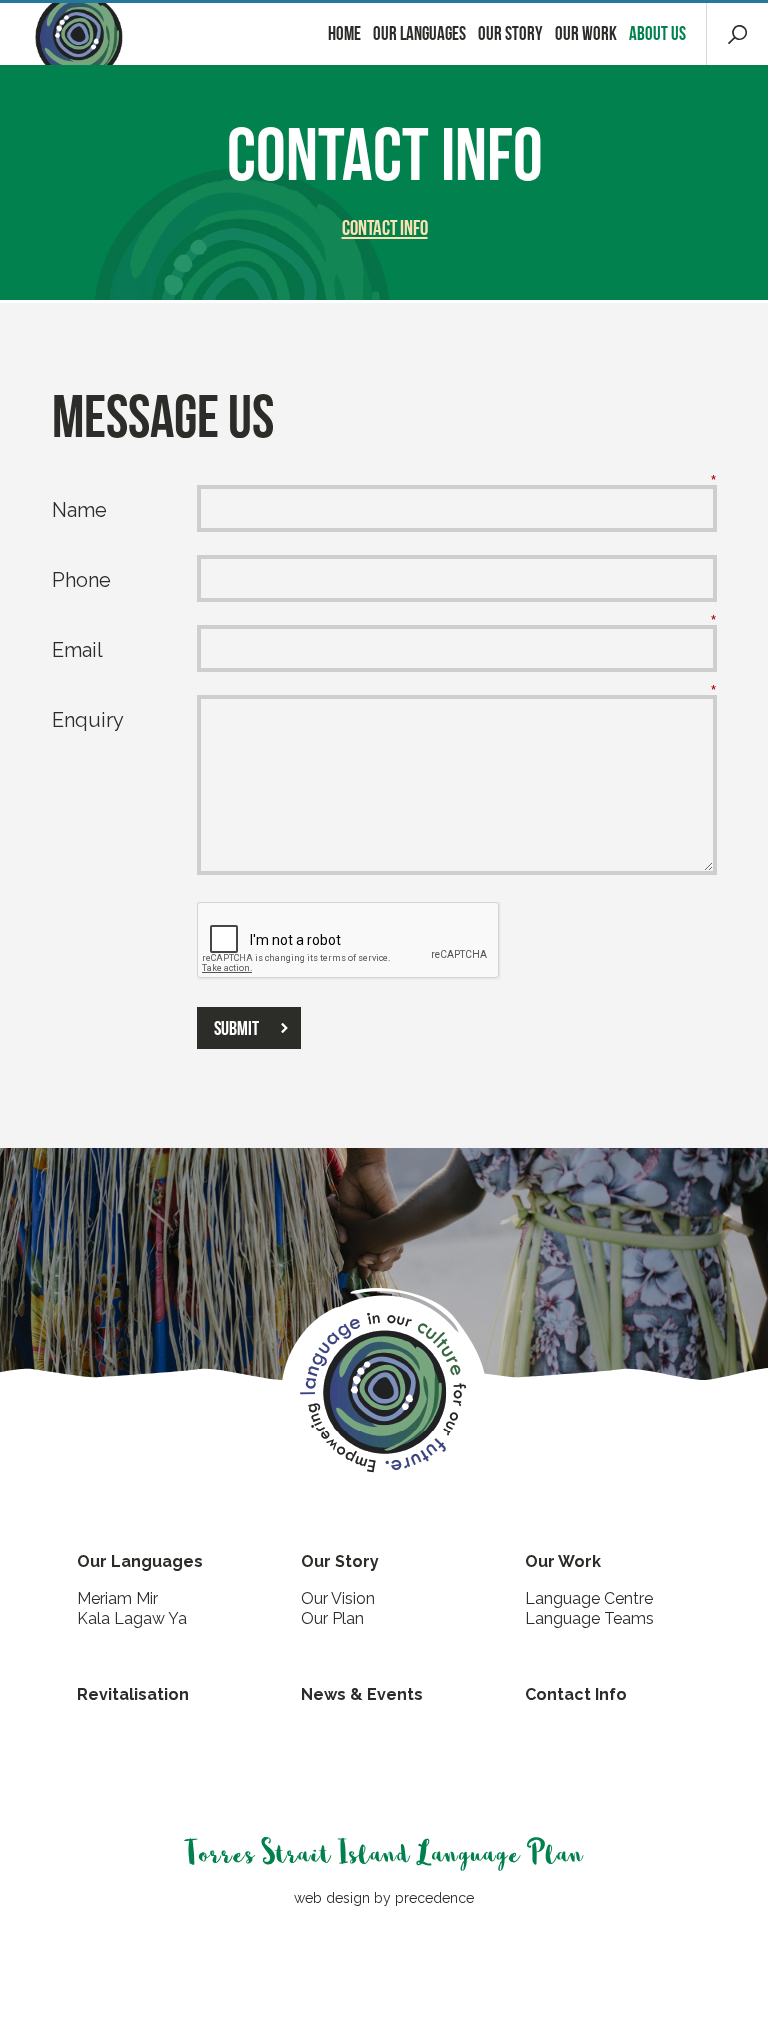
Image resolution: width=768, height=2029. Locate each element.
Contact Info (385, 227)
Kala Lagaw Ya (132, 1618)
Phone (81, 580)
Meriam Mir (117, 1598)
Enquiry (88, 720)
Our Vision (338, 1598)
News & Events (362, 1694)
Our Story (510, 33)
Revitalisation (133, 1694)
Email (77, 650)
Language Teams (589, 1618)
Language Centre (589, 1598)
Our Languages (419, 33)
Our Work (586, 33)
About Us (657, 33)
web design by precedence (384, 1898)
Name (79, 510)
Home (344, 33)
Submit (236, 1028)
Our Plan (332, 1618)
